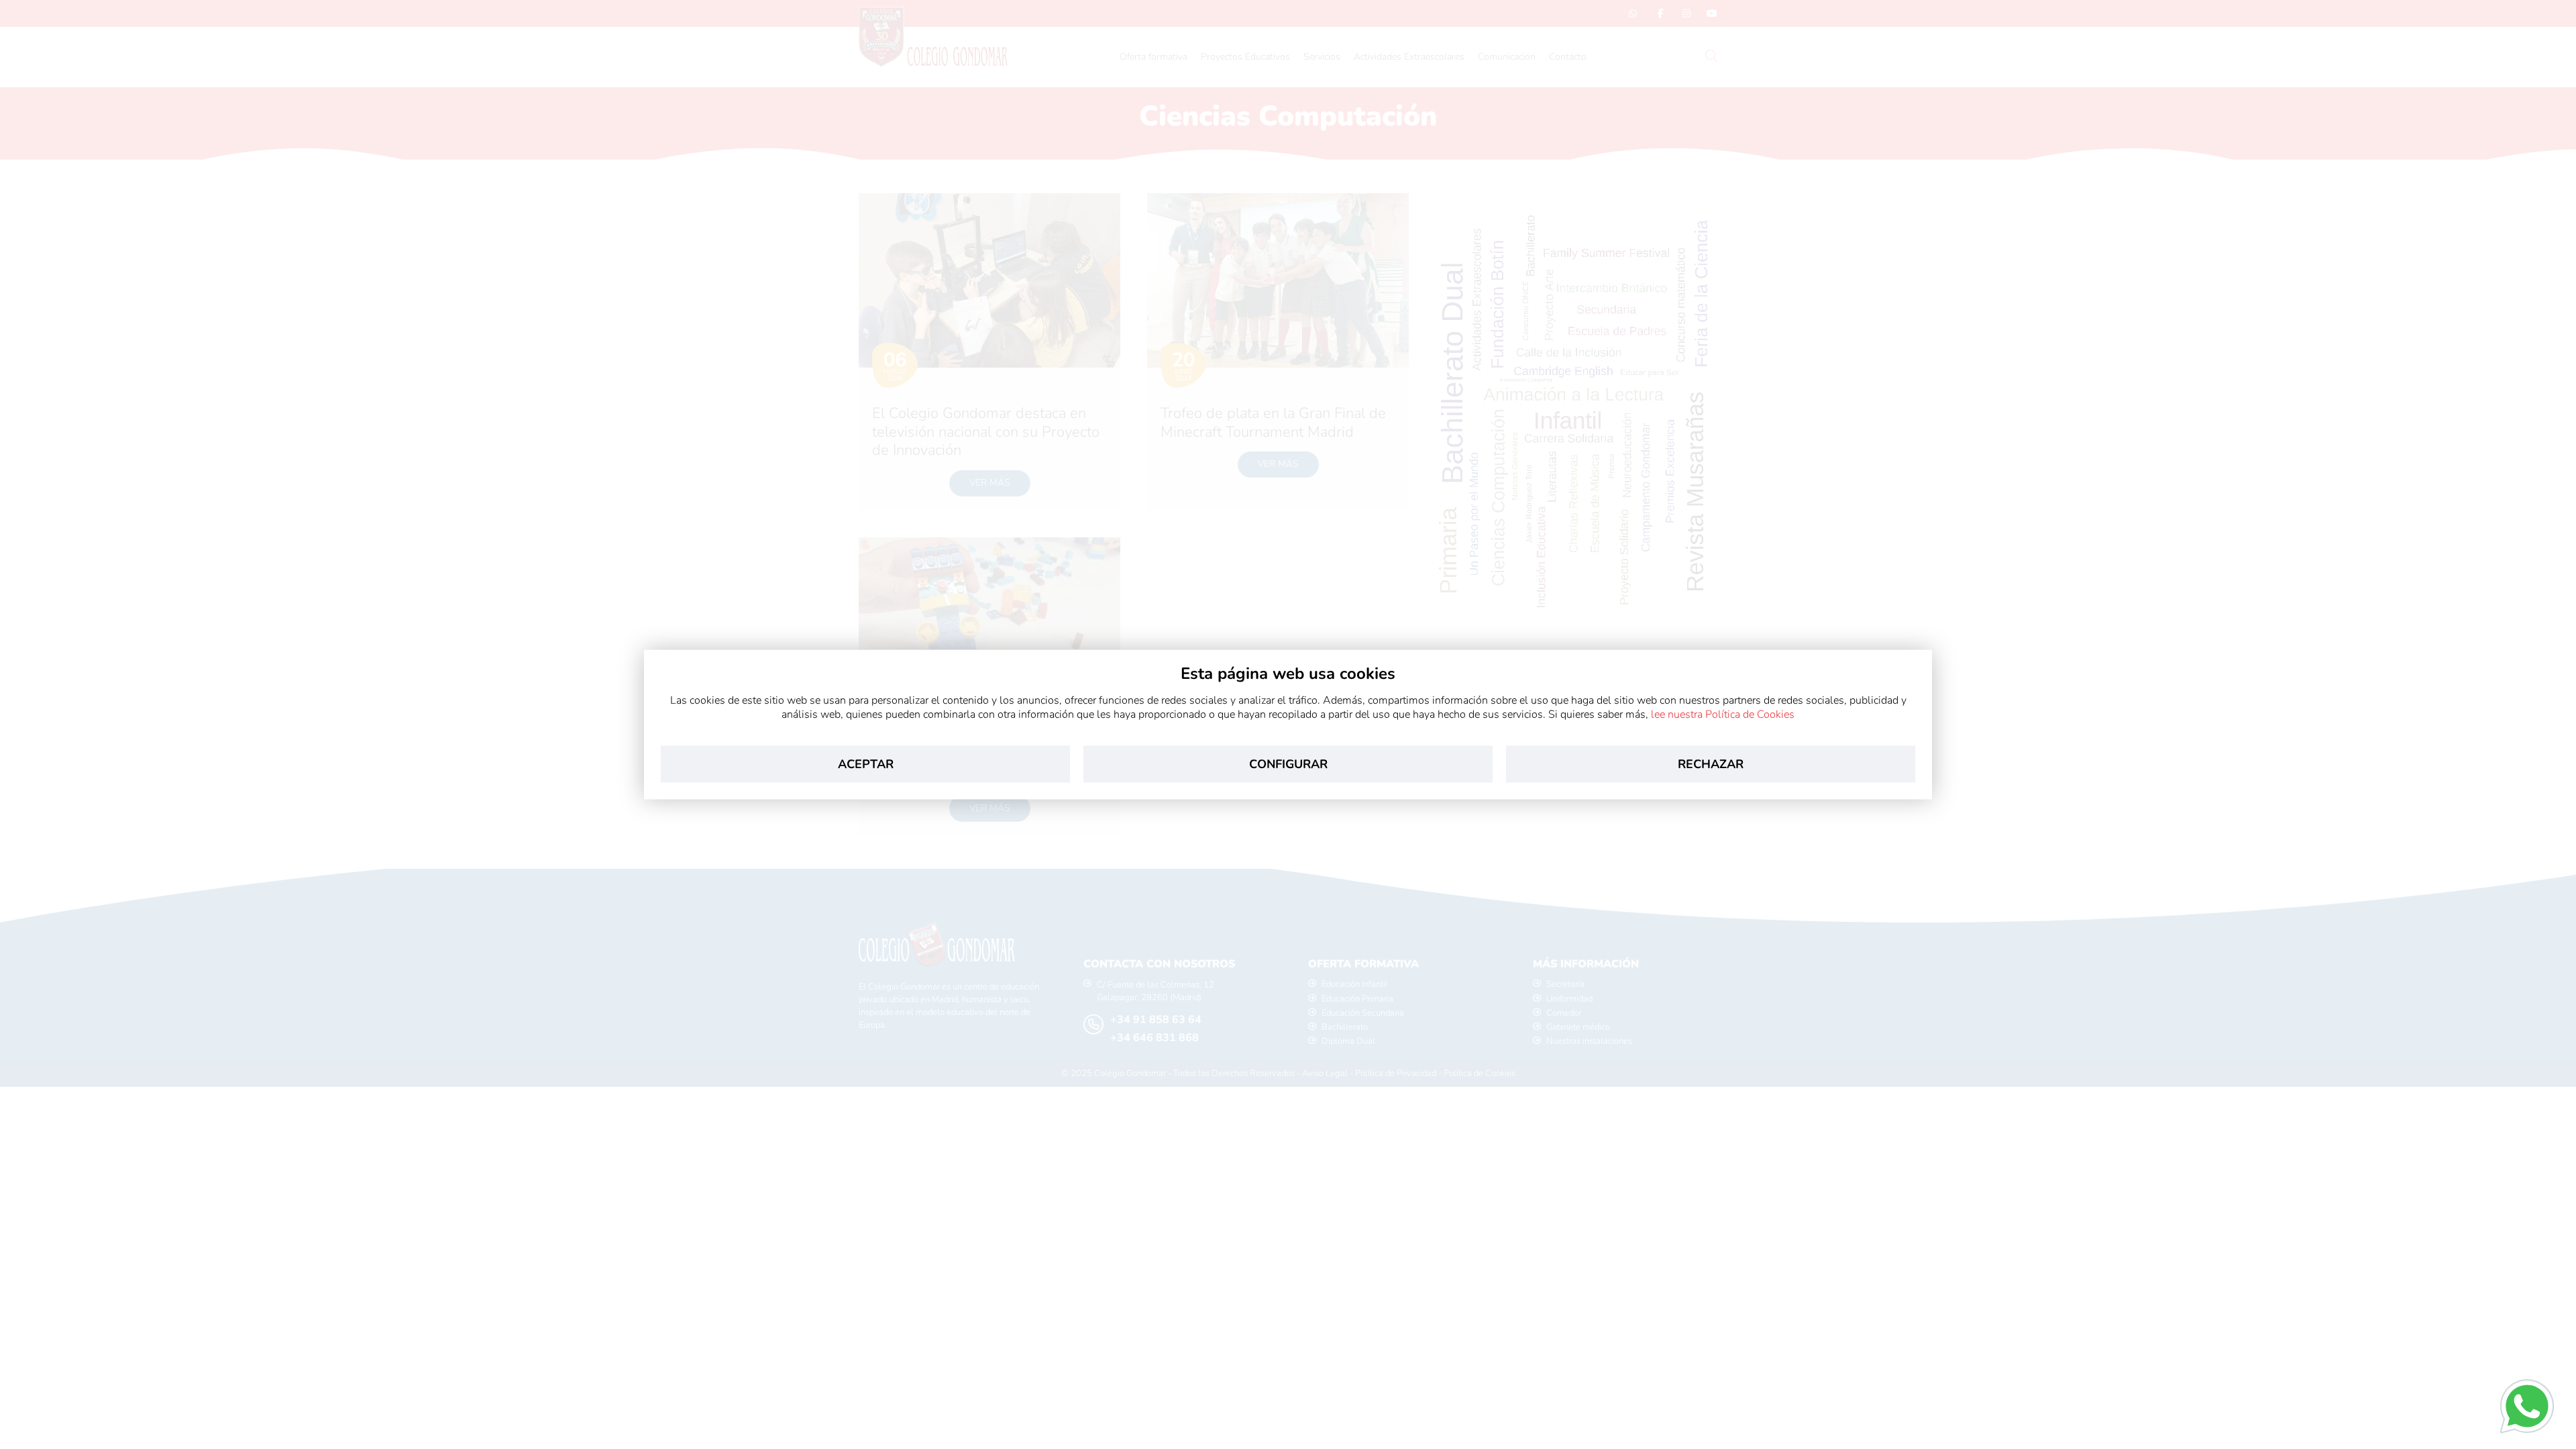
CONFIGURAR (1288, 763)
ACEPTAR (866, 763)
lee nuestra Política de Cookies (1723, 714)
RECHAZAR (1711, 763)
